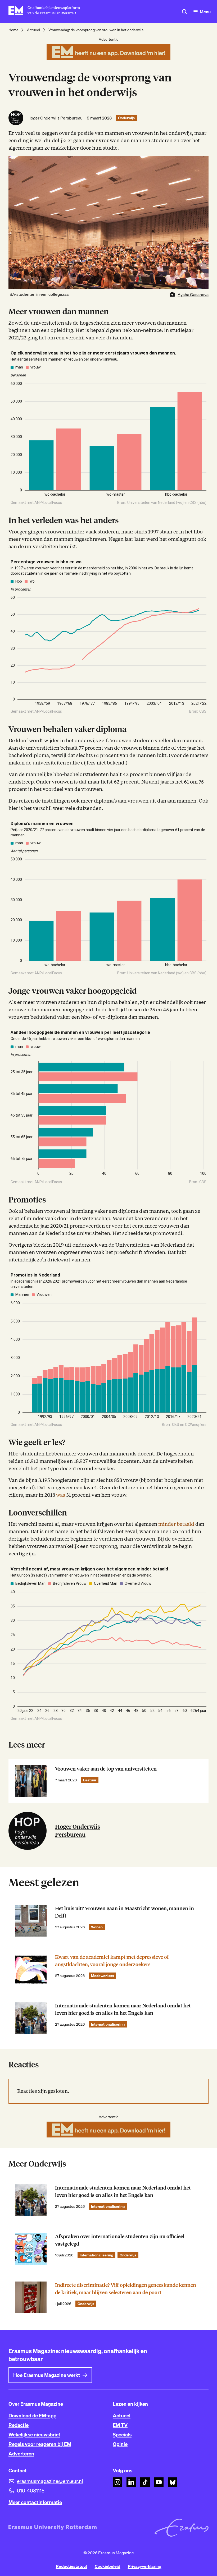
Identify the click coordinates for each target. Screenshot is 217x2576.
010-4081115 (31, 2491)
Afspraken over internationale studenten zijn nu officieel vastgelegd (120, 2240)
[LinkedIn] (131, 2482)
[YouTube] (159, 2482)
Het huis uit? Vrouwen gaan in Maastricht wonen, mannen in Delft (125, 1912)
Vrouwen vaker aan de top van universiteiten (106, 1769)
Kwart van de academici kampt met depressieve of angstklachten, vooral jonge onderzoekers (112, 1961)
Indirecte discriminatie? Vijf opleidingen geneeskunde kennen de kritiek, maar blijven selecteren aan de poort (126, 2289)
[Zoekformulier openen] (184, 12)
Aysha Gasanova (193, 294)
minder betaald (176, 1524)
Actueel (33, 30)
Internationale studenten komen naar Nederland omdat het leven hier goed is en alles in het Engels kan (123, 2009)
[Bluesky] (173, 2482)
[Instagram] (117, 2482)
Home (13, 30)
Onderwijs (126, 118)
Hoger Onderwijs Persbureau (55, 118)
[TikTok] (145, 2482)
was (61, 1495)
